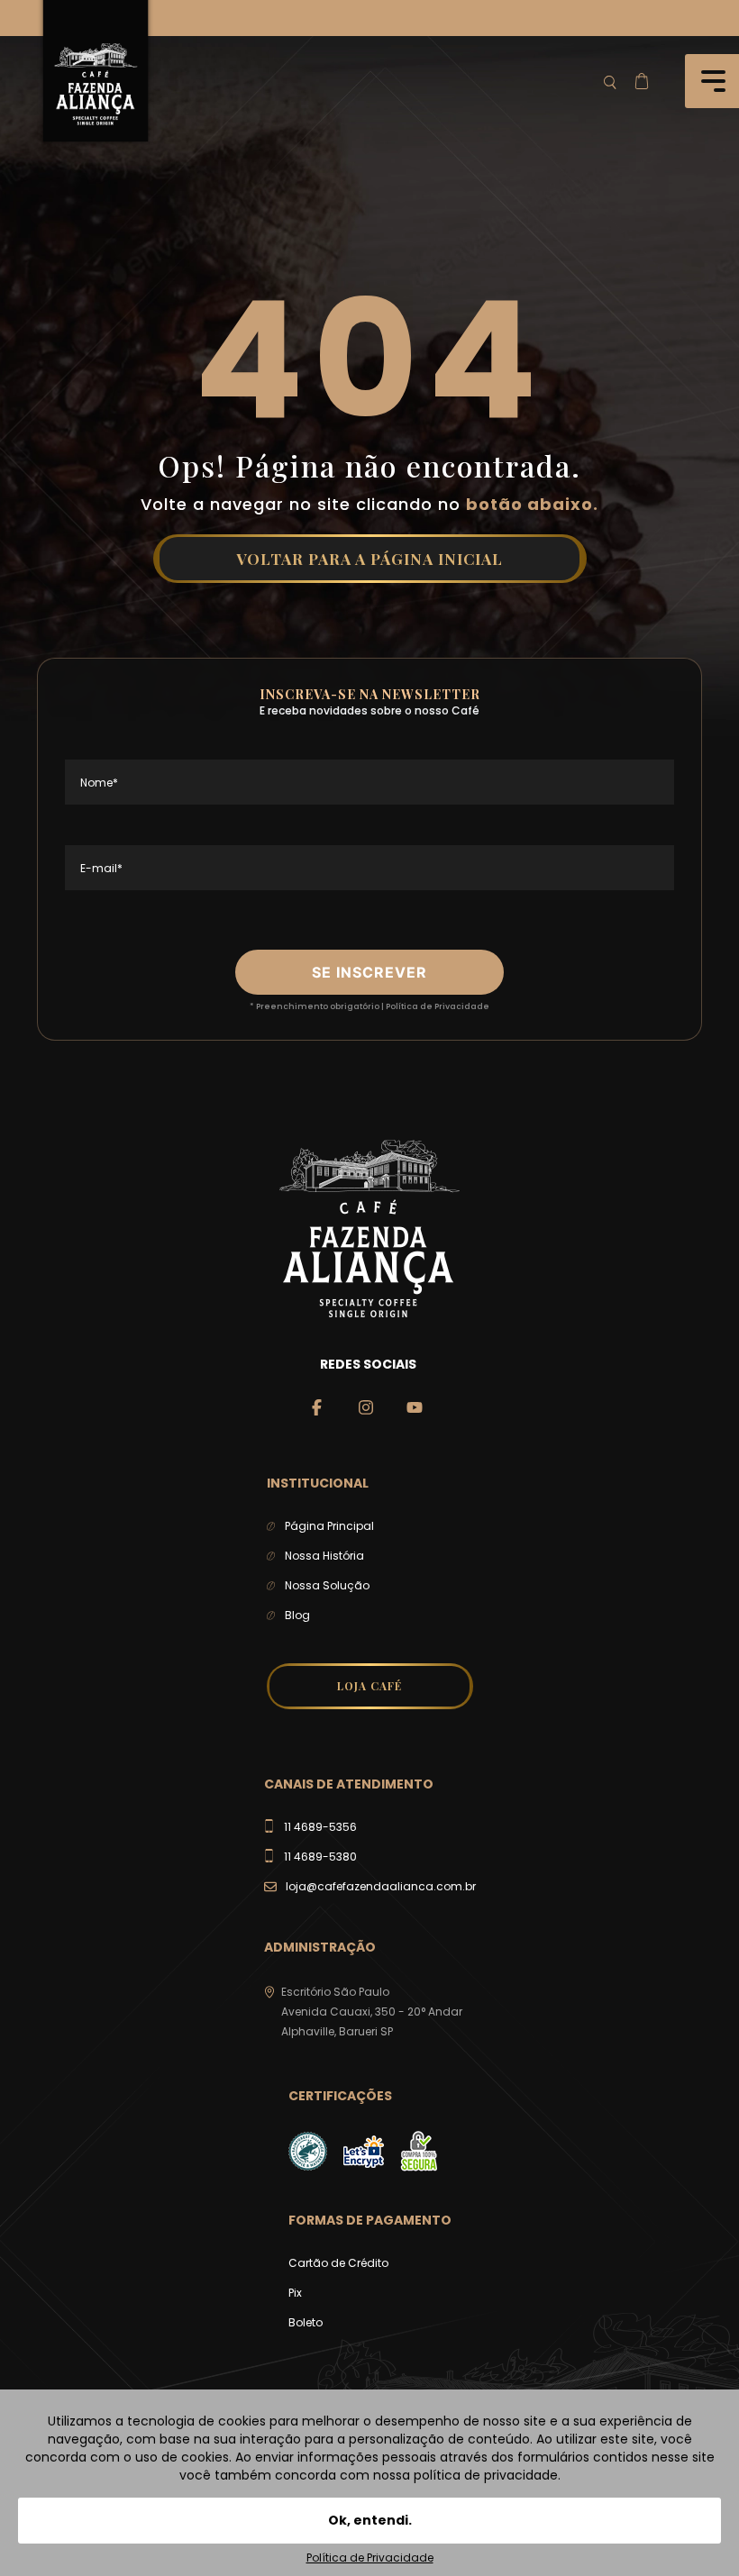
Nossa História (324, 1556)
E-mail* (101, 868)
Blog (297, 1615)
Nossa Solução (327, 1585)
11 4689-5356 (320, 1827)
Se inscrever (369, 972)
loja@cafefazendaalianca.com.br (381, 1886)
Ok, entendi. (370, 2520)
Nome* (99, 783)
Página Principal (329, 1526)
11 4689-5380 (320, 1857)
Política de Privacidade (438, 1006)
